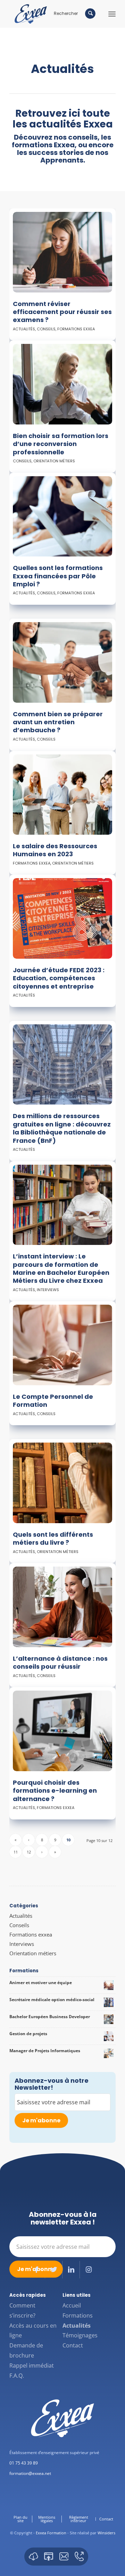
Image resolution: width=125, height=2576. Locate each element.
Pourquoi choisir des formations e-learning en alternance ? (55, 1791)
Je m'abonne (41, 2120)
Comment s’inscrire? (22, 2310)
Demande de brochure (26, 2350)
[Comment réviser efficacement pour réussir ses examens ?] (62, 252)
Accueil (72, 2305)
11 (16, 1852)
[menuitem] (21, 2519)
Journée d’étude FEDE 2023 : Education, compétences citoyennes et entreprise (59, 978)
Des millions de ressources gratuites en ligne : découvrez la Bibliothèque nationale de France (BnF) (62, 1128)
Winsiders (106, 2533)
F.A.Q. (17, 2376)
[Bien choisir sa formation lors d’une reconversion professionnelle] (62, 384)
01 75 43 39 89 (24, 2463)
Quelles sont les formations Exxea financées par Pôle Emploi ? (58, 576)
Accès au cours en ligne (33, 2331)
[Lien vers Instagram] (89, 2270)
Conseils (46, 329)
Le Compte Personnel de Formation (53, 1401)
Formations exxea (76, 329)
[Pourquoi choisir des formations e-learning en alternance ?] (62, 1731)
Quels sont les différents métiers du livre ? (53, 1538)
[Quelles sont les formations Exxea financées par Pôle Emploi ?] (62, 517)
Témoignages (80, 2335)
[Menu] (112, 14)
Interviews (48, 1290)
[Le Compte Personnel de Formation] (62, 1345)
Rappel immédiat (32, 2366)
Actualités (24, 329)
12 (29, 1852)
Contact (73, 2345)
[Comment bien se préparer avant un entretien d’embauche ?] (62, 662)
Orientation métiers (54, 461)
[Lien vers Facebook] (36, 2270)
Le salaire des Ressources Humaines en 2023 (55, 850)
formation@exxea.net (30, 2473)
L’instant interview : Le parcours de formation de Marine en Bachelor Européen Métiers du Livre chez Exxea (61, 1268)
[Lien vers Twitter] (54, 2270)
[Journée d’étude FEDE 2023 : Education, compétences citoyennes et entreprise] (62, 918)
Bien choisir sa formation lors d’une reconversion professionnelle (61, 444)
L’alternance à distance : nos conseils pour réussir (60, 1662)
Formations (78, 2315)
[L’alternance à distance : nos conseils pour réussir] (62, 1607)
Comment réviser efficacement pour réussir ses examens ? (62, 312)
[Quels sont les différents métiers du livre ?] (62, 1483)
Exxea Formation (51, 2533)
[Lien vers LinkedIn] (71, 2270)
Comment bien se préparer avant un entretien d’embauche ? (58, 722)
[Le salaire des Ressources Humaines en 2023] (62, 795)
